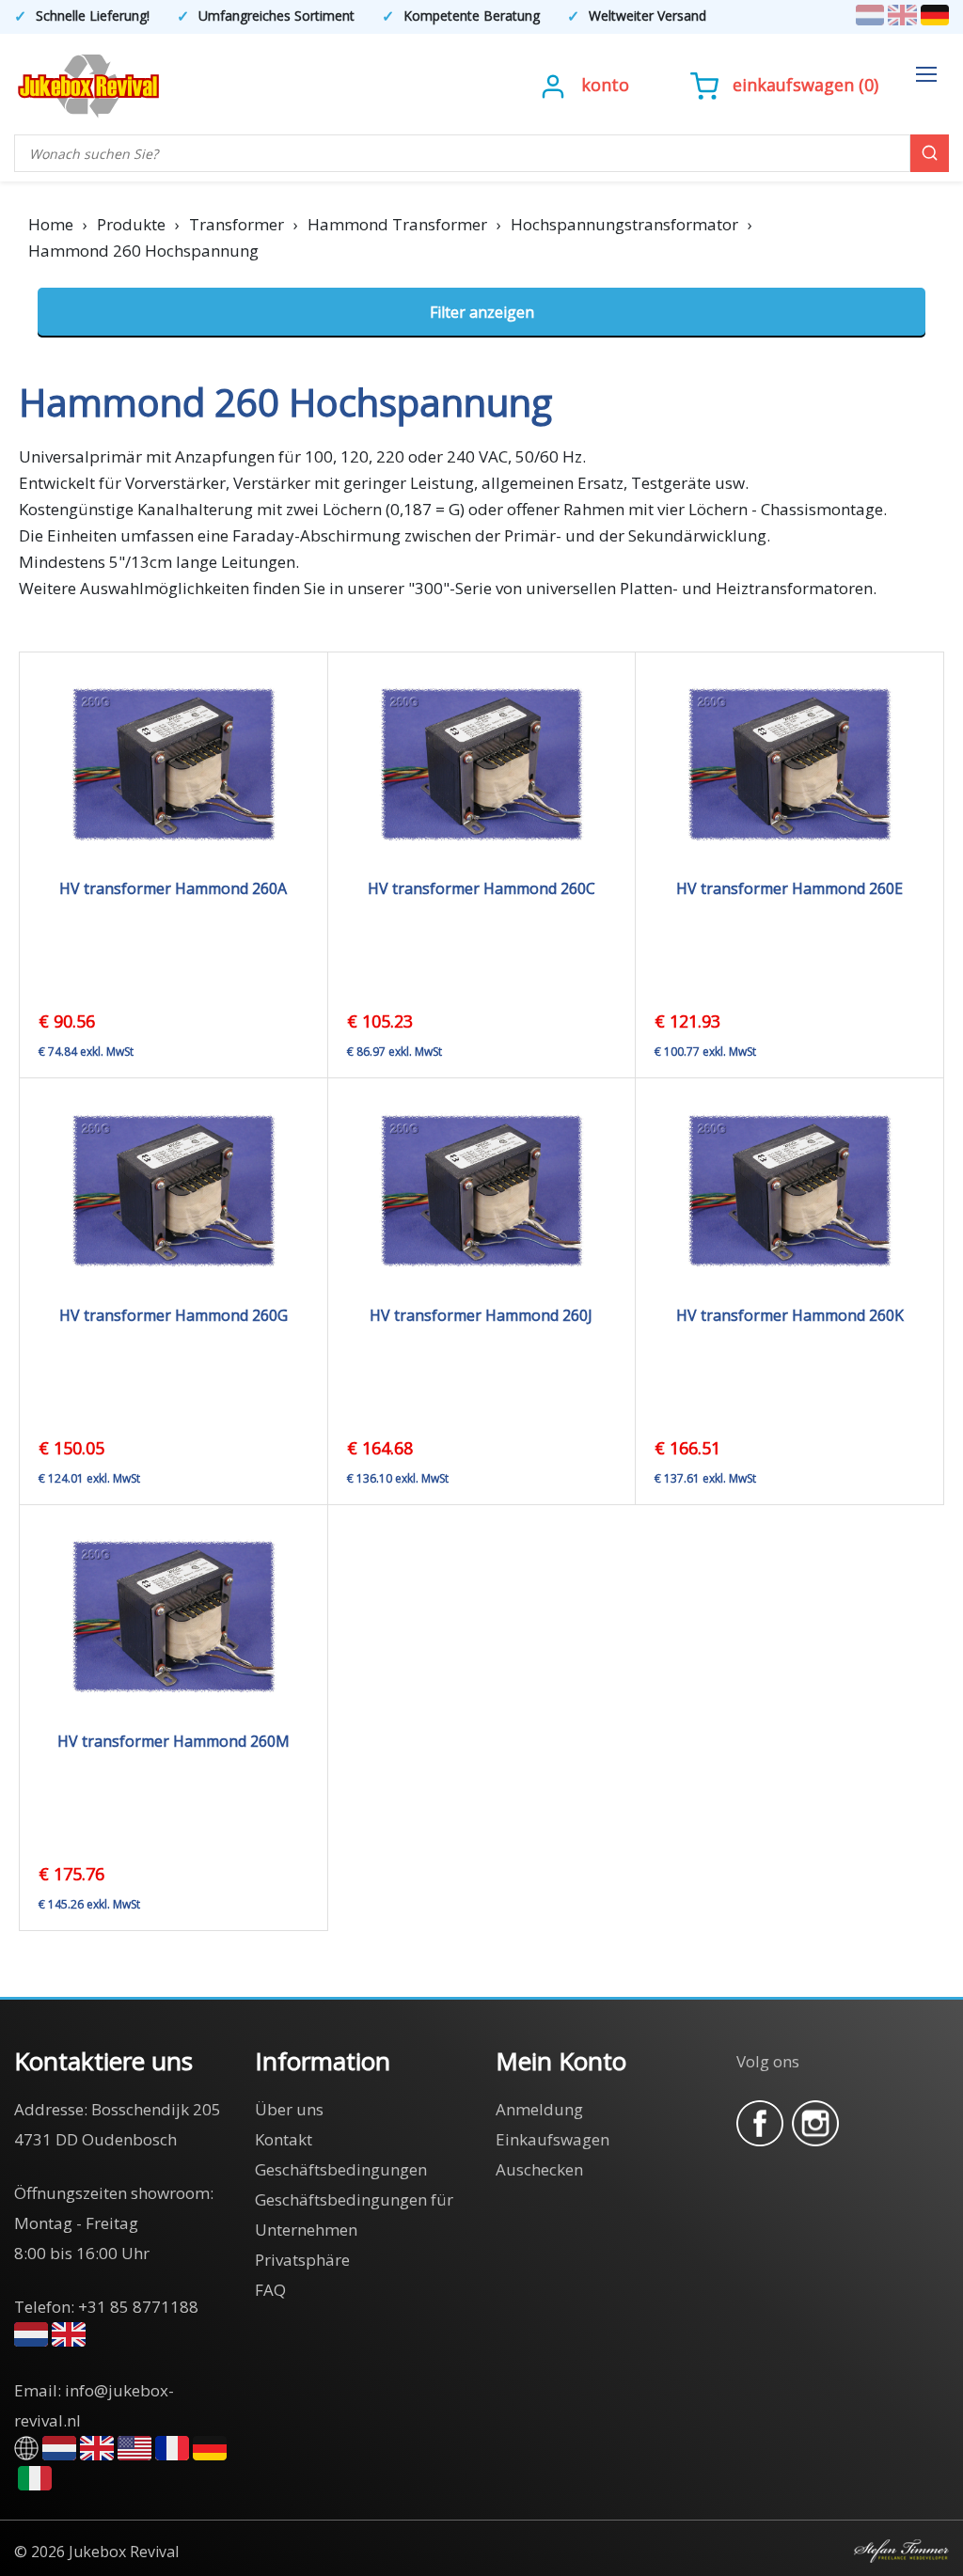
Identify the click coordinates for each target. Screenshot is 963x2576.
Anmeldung (539, 2109)
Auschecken (539, 2169)
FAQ (270, 2290)
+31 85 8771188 (138, 2307)
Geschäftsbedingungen (341, 2169)
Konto (605, 85)
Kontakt (284, 2139)
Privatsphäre (302, 2260)
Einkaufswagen (793, 85)
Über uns (289, 2109)
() (805, 85)
